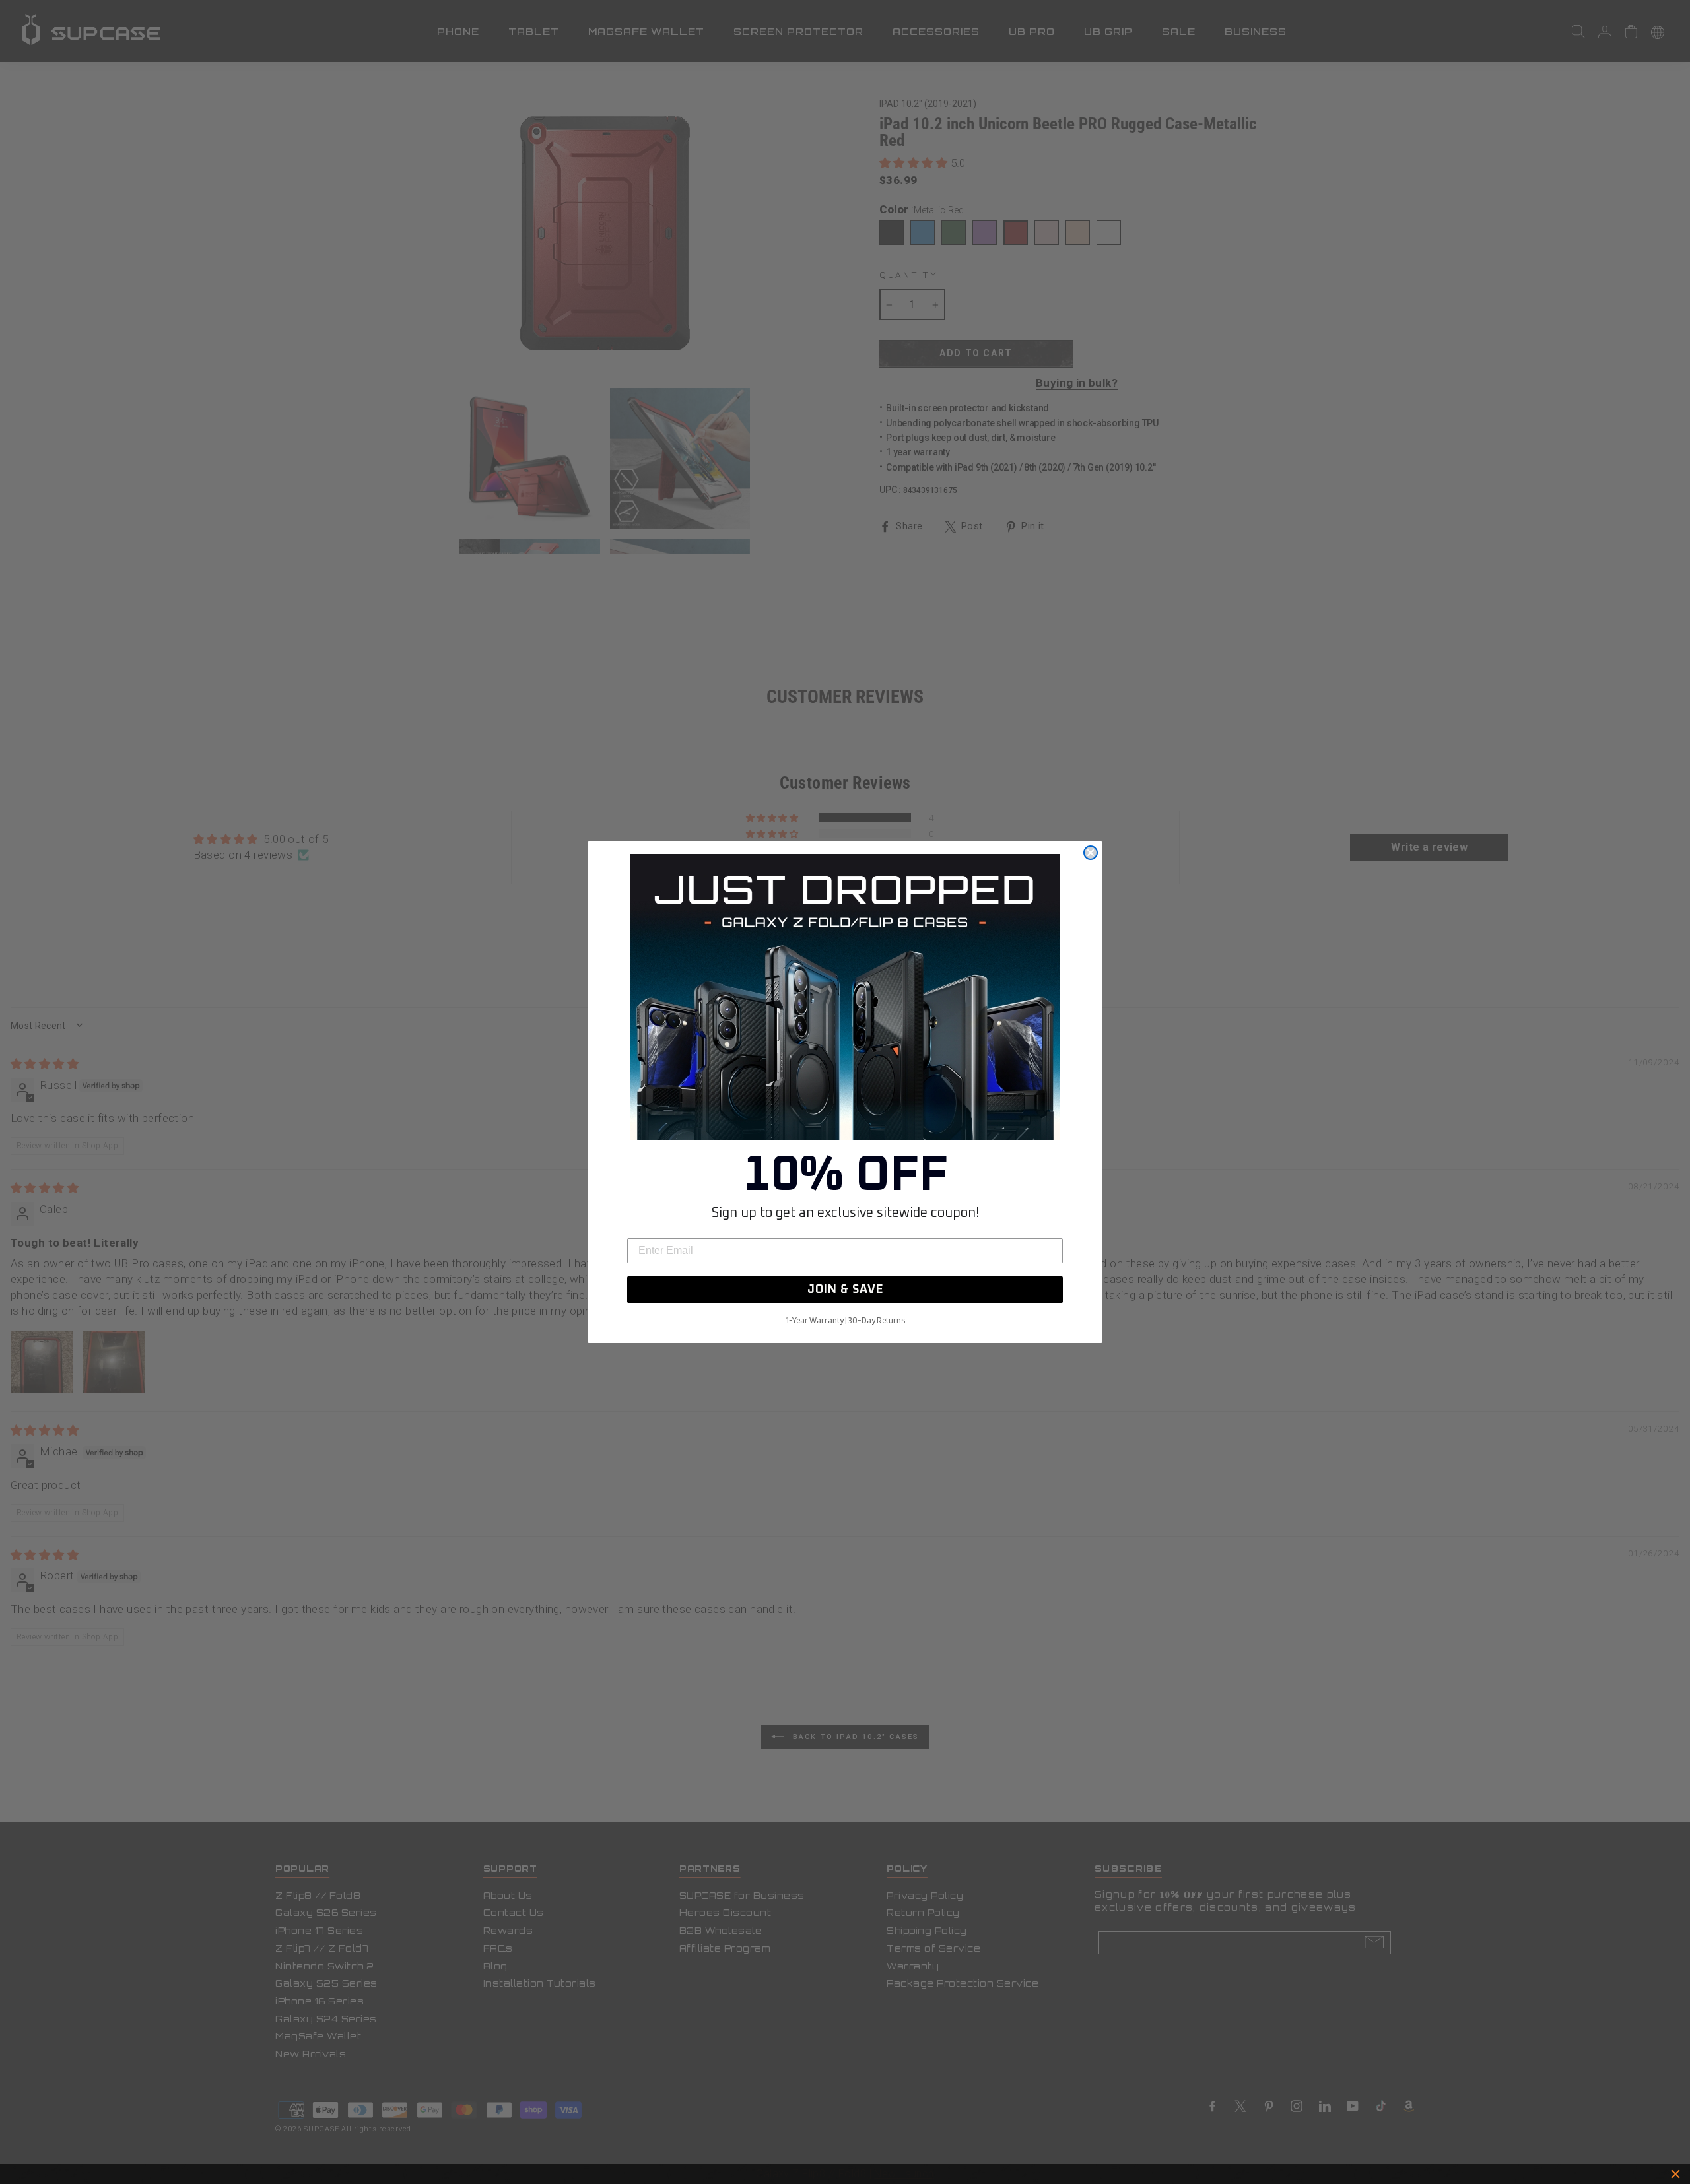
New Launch (904, 2174)
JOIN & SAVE (845, 1290)
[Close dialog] (1091, 853)
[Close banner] (1675, 2174)
